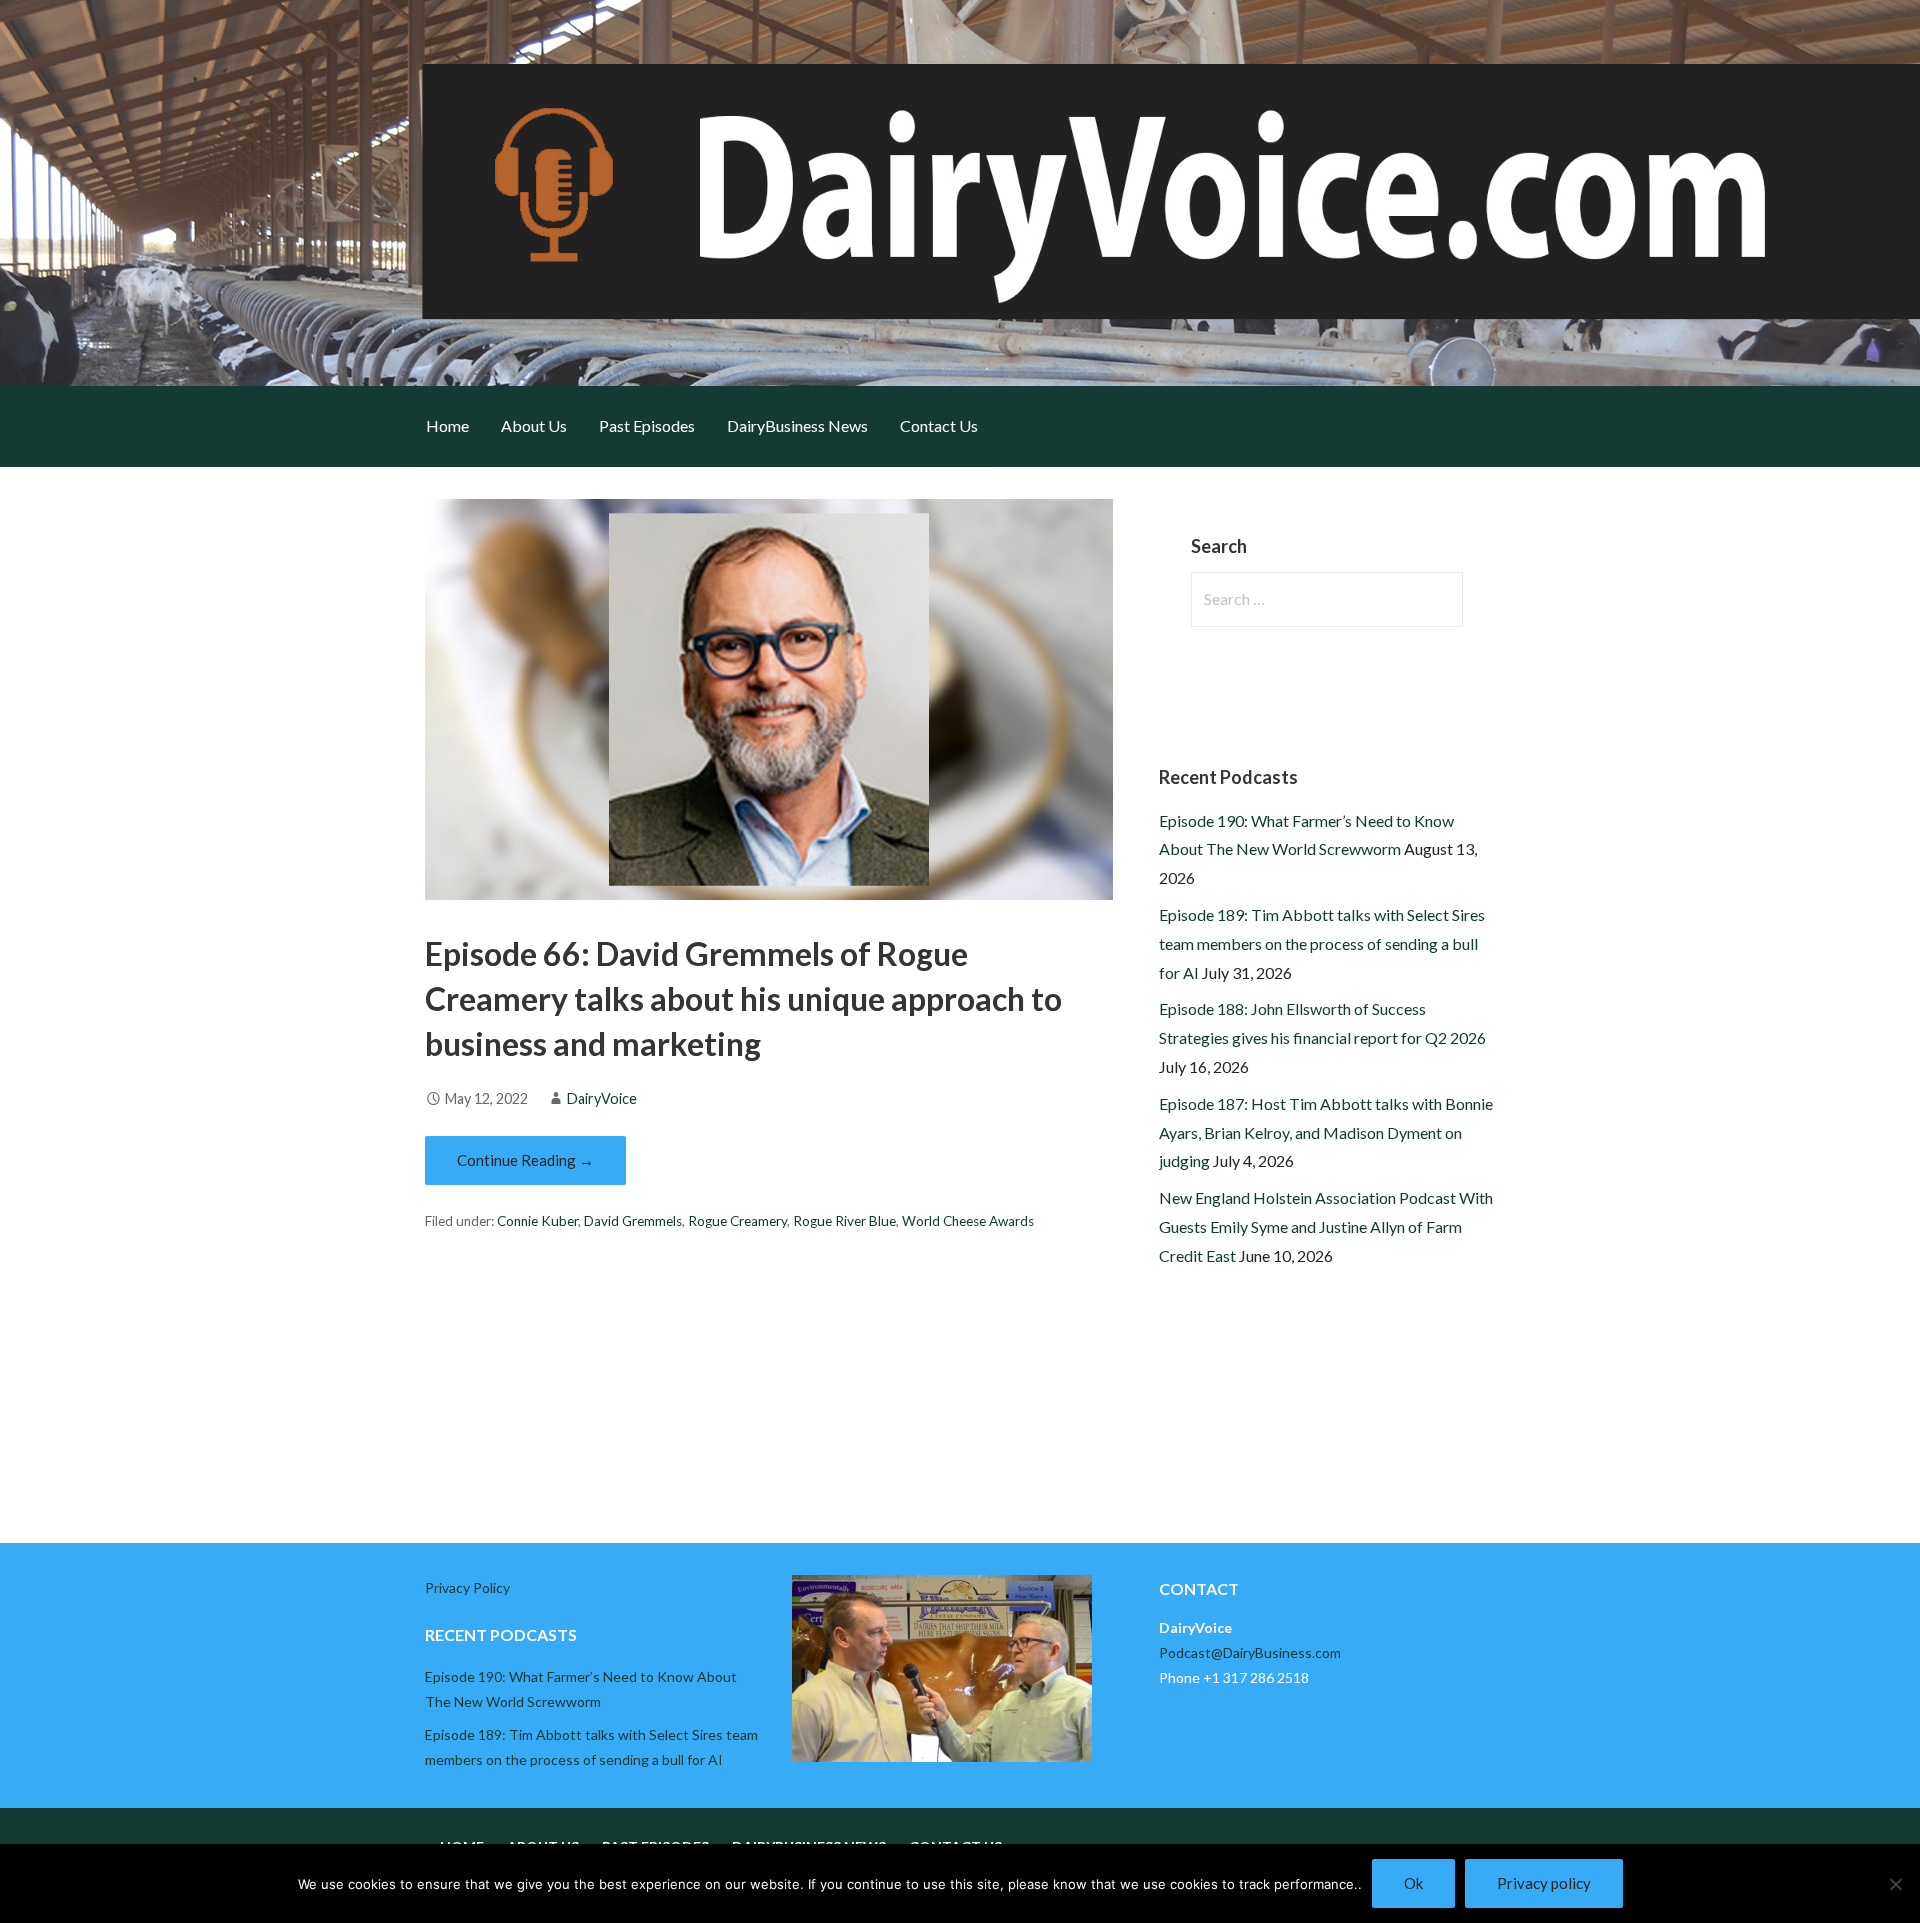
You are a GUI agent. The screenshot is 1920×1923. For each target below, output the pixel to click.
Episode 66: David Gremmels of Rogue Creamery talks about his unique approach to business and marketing (743, 998)
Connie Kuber (537, 1221)
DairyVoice (602, 1098)
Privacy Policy (467, 1587)
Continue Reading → (525, 1160)
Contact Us (939, 425)
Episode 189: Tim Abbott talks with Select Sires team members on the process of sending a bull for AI (1322, 943)
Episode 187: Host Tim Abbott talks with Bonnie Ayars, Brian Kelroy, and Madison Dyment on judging (1326, 1132)
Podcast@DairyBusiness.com (1250, 1652)
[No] (1895, 1884)
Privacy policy (1544, 1883)
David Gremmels (633, 1221)
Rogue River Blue (844, 1221)
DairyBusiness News (797, 425)
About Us (534, 425)
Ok (1413, 1883)
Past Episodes (647, 425)
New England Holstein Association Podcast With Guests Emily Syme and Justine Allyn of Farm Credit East (1326, 1226)
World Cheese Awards (968, 1221)
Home (447, 425)
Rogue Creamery (737, 1221)
